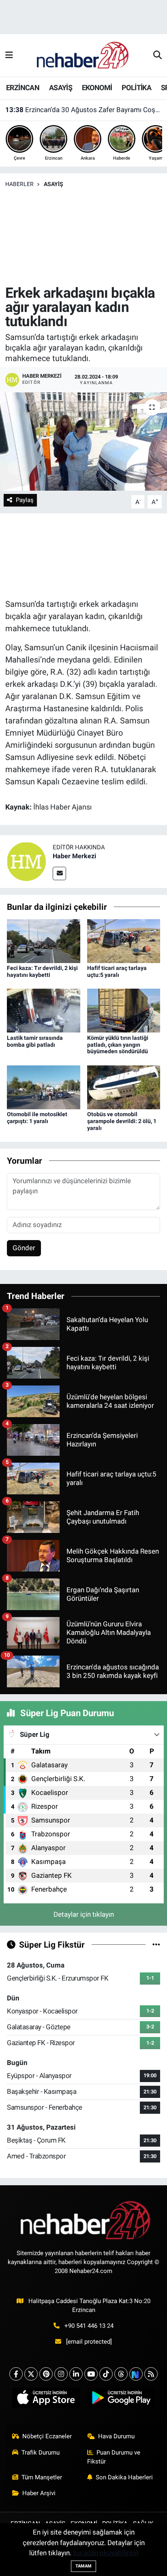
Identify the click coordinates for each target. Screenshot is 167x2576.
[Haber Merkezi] (26, 861)
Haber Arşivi (39, 2493)
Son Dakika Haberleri (124, 2477)
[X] (31, 2374)
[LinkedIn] (76, 2374)
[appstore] (46, 2399)
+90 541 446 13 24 (89, 2326)
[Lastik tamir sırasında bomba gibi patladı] (44, 1010)
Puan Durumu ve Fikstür (114, 2457)
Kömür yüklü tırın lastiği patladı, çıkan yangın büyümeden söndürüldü (118, 1045)
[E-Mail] (59, 873)
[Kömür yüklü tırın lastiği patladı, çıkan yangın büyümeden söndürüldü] (124, 1010)
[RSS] (151, 2374)
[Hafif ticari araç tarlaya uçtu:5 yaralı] (124, 940)
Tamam (83, 2566)
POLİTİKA (136, 88)
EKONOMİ (97, 88)
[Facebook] (16, 2374)
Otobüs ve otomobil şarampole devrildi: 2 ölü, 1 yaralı (122, 1121)
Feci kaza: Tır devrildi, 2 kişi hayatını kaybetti (42, 971)
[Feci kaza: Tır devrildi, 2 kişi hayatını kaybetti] (44, 940)
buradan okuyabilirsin (106, 2553)
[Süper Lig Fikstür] (156, 1944)
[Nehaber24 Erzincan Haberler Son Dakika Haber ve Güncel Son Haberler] (83, 55)
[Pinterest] (46, 2374)
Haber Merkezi (74, 856)
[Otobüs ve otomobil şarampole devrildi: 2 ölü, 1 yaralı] (124, 1087)
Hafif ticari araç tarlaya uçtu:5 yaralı (117, 971)
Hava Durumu (116, 2436)
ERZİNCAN (23, 88)
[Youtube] (91, 2374)
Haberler (19, 184)
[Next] (136, 2374)
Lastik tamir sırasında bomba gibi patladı (35, 1041)
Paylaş (25, 500)
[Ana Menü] (9, 55)
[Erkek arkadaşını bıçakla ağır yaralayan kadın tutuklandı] (83, 441)
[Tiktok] (106, 2374)
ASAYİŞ (61, 88)
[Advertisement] (83, 237)
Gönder (24, 1248)
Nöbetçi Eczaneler (47, 2436)
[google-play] (121, 2399)
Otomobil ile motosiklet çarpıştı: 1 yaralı (37, 1118)
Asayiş (54, 184)
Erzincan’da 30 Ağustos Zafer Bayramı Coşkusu (84, 110)
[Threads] (121, 2374)
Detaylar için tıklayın (84, 1914)
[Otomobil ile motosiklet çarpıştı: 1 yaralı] (44, 1087)
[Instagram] (61, 2374)
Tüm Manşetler (42, 2477)
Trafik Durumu (41, 2453)
